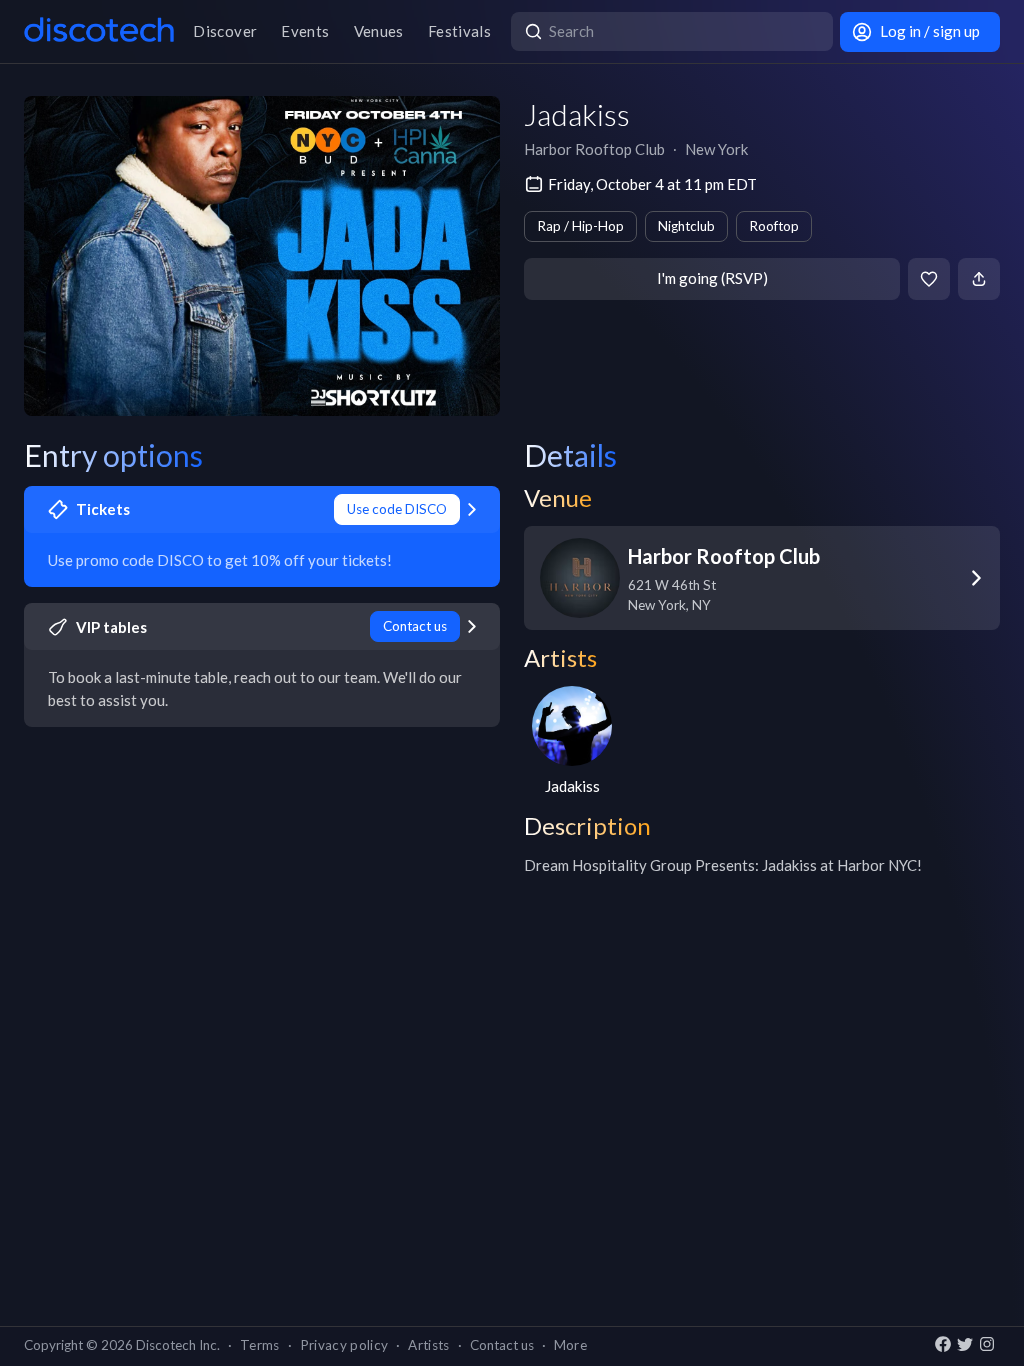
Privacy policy (344, 1345)
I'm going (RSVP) (712, 278)
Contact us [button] (502, 1345)
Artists (428, 1345)
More (570, 1345)
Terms (260, 1345)
